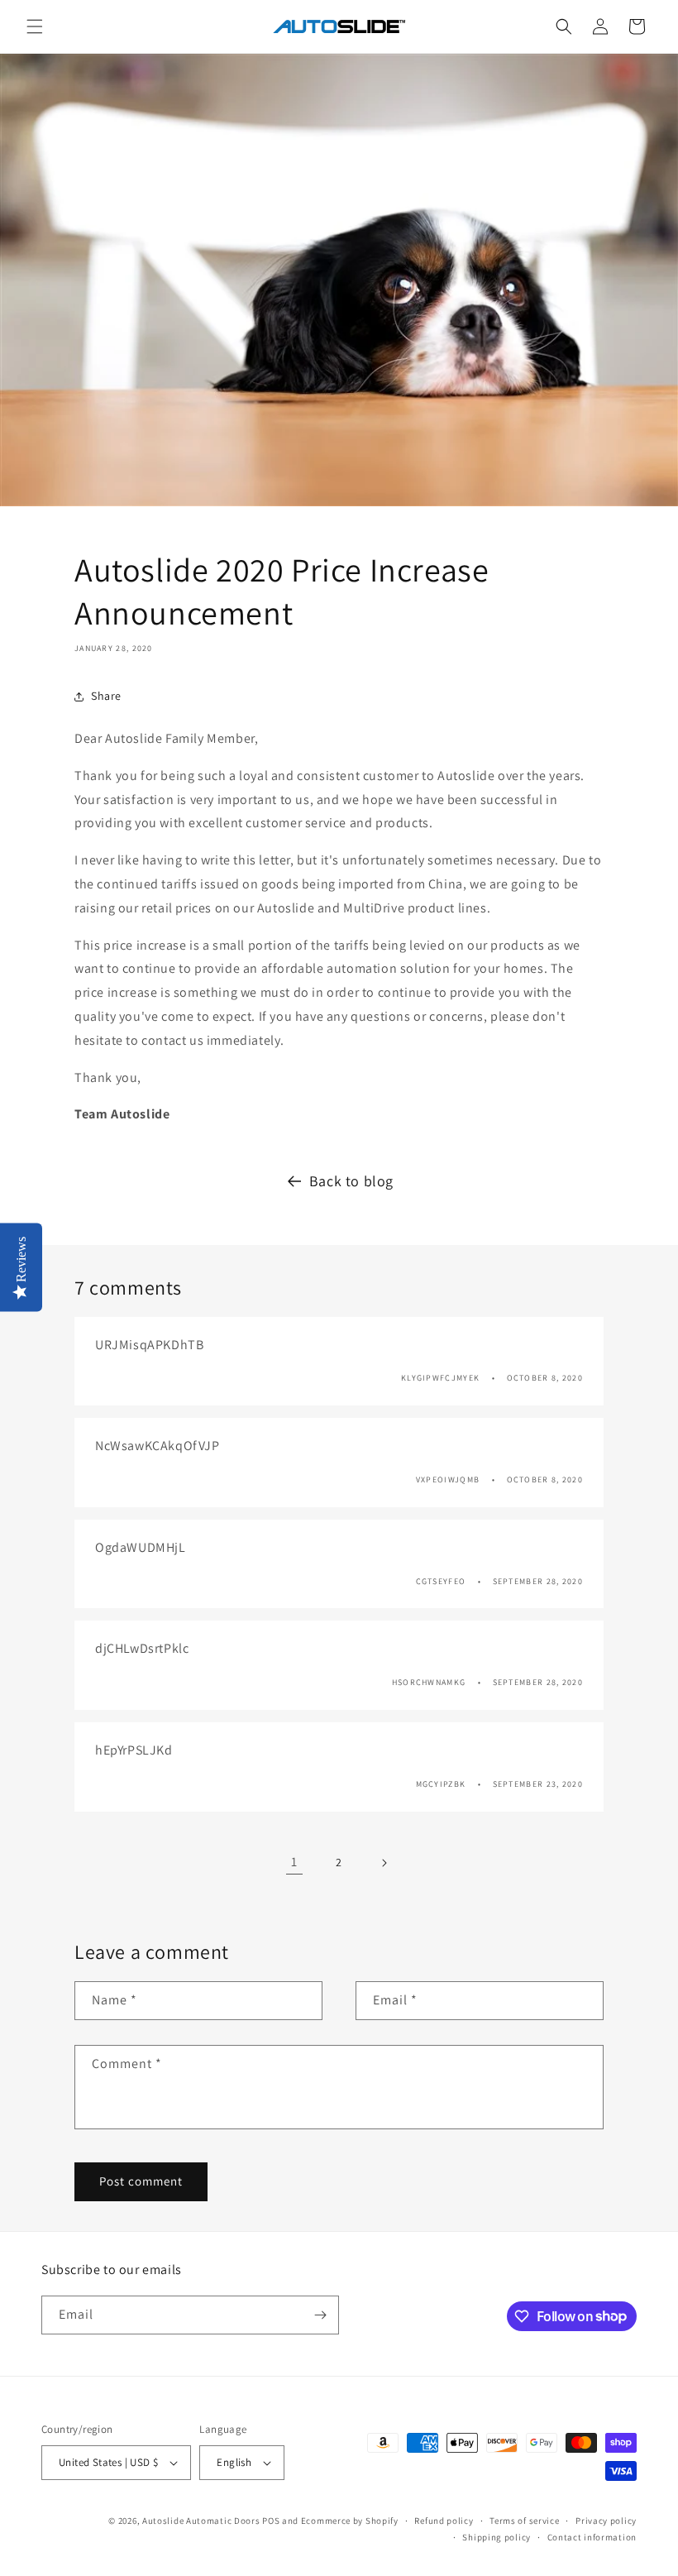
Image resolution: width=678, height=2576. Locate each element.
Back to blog (351, 1181)
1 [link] (294, 1862)
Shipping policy (497, 2537)
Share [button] (106, 696)
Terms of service (524, 2521)
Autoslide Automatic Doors (201, 2521)
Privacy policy (606, 2521)
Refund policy (444, 2521)
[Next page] (384, 1863)
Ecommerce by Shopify (350, 2521)
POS (271, 2521)
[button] (35, 26)
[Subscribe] (320, 2315)
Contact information (592, 2537)
